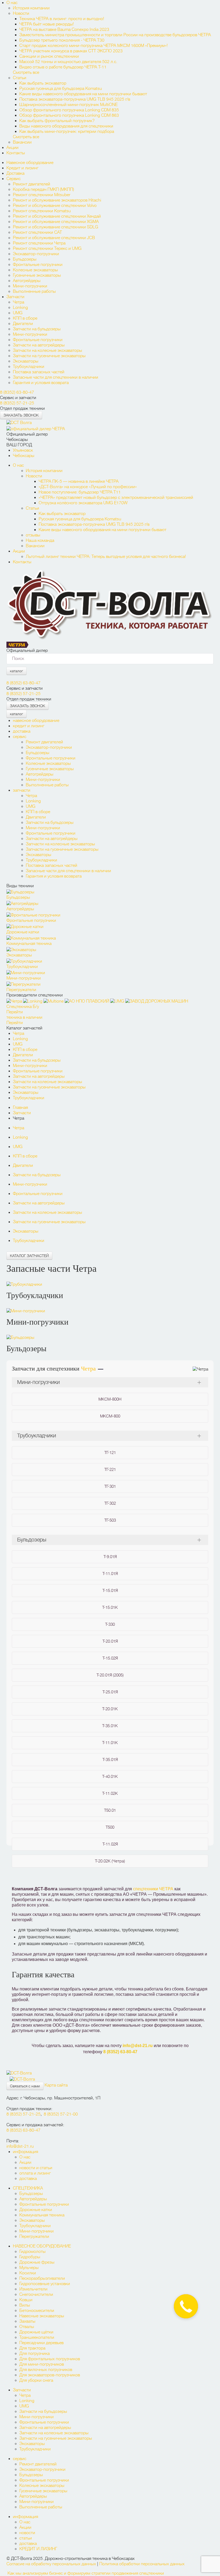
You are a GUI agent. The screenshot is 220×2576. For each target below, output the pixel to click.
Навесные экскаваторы (42, 2316)
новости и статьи (36, 2168)
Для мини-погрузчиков (42, 2364)
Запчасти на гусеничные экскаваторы (49, 356)
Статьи (20, 78)
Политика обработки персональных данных (142, 2564)
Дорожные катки (36, 2210)
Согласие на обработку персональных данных (51, 2564)
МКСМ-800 (110, 1416)
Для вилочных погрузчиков (46, 2370)
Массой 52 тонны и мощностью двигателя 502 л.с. (68, 62)
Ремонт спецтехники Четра (39, 243)
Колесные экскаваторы (35, 270)
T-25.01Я (110, 1692)
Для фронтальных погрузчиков (50, 2359)
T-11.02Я (110, 1844)
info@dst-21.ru (138, 2046)
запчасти (22, 790)
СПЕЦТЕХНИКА (28, 2188)
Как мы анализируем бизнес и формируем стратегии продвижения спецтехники (86, 2573)
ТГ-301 (110, 1486)
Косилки (28, 2273)
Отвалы (27, 2327)
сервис (20, 737)
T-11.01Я (110, 1574)
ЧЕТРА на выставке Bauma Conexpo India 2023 (64, 30)
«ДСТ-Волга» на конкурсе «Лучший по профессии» (88, 487)
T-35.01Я (110, 1760)
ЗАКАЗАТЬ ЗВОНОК (21, 415)
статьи (26, 2538)
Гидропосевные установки (45, 2284)
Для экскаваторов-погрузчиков (50, 2375)
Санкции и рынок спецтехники (49, 56)
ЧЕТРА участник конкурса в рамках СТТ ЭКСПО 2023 (71, 51)
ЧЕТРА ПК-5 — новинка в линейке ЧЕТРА (79, 481)
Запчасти (15, 297)
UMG (18, 313)
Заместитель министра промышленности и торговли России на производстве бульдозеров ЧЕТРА (115, 35)
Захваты (27, 2321)
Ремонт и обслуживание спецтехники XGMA (56, 222)
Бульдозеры (25, 259)
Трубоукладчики (29, 367)
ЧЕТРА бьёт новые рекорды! (47, 24)
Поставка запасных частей (39, 372)
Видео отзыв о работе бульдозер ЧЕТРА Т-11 (63, 67)
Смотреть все (26, 72)
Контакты (16, 153)
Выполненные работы (34, 291)
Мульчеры (29, 2268)
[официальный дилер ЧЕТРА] (36, 428)
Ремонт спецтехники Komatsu (42, 211)
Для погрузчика (34, 2354)
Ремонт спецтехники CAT (37, 232)
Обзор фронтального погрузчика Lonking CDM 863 (69, 115)
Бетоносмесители (37, 2311)
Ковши (26, 2300)
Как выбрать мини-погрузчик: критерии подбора (67, 131)
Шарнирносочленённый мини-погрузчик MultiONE (68, 105)
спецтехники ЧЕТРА (153, 1889)
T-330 (110, 1624)
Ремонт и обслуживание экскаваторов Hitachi (57, 200)
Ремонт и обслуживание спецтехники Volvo (55, 206)
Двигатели (23, 324)
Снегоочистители (36, 2294)
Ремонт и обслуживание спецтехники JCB (54, 238)
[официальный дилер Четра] (18, 644)
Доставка (15, 173)
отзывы (33, 535)
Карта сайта (56, 2085)
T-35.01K (110, 1726)
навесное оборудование (36, 721)
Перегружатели (34, 2237)
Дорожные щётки (36, 2332)
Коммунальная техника (42, 2215)
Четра (19, 302)
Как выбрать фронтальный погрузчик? (58, 121)
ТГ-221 (110, 1470)
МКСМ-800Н (110, 1399)
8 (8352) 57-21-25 (17, 403)
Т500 (110, 1827)
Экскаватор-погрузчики (36, 254)
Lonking (20, 308)
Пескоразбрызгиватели (42, 2278)
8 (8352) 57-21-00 (61, 2114)
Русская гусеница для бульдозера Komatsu (61, 89)
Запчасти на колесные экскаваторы (47, 350)
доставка (22, 731)
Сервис (14, 179)
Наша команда (40, 540)
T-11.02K (110, 1793)
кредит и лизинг (29, 726)
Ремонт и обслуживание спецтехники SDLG (56, 227)
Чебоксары (24, 456)
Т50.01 (110, 1810)
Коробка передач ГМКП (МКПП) (43, 189)
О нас (12, 3)
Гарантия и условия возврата (41, 383)
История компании (31, 8)
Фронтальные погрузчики (38, 265)
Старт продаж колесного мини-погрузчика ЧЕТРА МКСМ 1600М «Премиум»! (93, 46)
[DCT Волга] (19, 422)
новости (27, 2533)
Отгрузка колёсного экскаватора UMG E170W (83, 503)
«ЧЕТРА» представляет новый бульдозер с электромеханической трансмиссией (116, 498)
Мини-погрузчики (30, 286)
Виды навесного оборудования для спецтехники (66, 126)
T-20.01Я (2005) (110, 1675)
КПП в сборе (25, 318)
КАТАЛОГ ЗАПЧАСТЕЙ (29, 1256)
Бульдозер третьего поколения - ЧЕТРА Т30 (62, 40)
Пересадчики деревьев (41, 2343)
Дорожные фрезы (37, 2262)
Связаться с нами (25, 2086)
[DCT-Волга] (19, 2072)
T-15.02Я (110, 1658)
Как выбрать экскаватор (43, 83)
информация (25, 2152)
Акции (12, 148)
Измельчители (33, 2289)
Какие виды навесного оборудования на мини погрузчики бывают (83, 94)
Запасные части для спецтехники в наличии (56, 377)
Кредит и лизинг (22, 168)
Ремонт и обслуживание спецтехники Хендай (57, 216)
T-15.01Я (110, 1591)
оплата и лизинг (35, 2173)
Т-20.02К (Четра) (110, 1861)
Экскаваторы (26, 361)
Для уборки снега (36, 2380)
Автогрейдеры (27, 281)
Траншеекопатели (37, 2337)
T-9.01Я (110, 1557)
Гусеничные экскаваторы (37, 275)
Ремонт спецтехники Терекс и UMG (47, 249)
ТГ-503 (110, 1520)
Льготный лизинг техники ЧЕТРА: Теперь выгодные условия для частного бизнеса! (106, 557)
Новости (21, 13)
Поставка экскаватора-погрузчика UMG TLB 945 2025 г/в (75, 99)
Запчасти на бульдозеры (37, 329)
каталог (16, 671)
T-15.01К (110, 1607)
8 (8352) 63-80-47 (17, 392)
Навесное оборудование (30, 163)
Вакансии (22, 142)
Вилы (25, 2305)
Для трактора (32, 2348)
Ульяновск (23, 450)
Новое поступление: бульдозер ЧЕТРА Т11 (80, 492)
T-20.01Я (110, 1641)
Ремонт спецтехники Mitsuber (42, 195)
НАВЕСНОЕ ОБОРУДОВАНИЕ (42, 2246)
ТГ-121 (110, 1453)
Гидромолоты (32, 2252)
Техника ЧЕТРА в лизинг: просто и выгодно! (62, 19)
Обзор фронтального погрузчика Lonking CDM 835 (69, 110)
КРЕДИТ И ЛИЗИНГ (38, 2549)
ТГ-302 (110, 1503)
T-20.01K (110, 1709)
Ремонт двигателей (32, 184)
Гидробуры (30, 2257)
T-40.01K (110, 1777)
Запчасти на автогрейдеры (39, 345)
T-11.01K (110, 1743)
